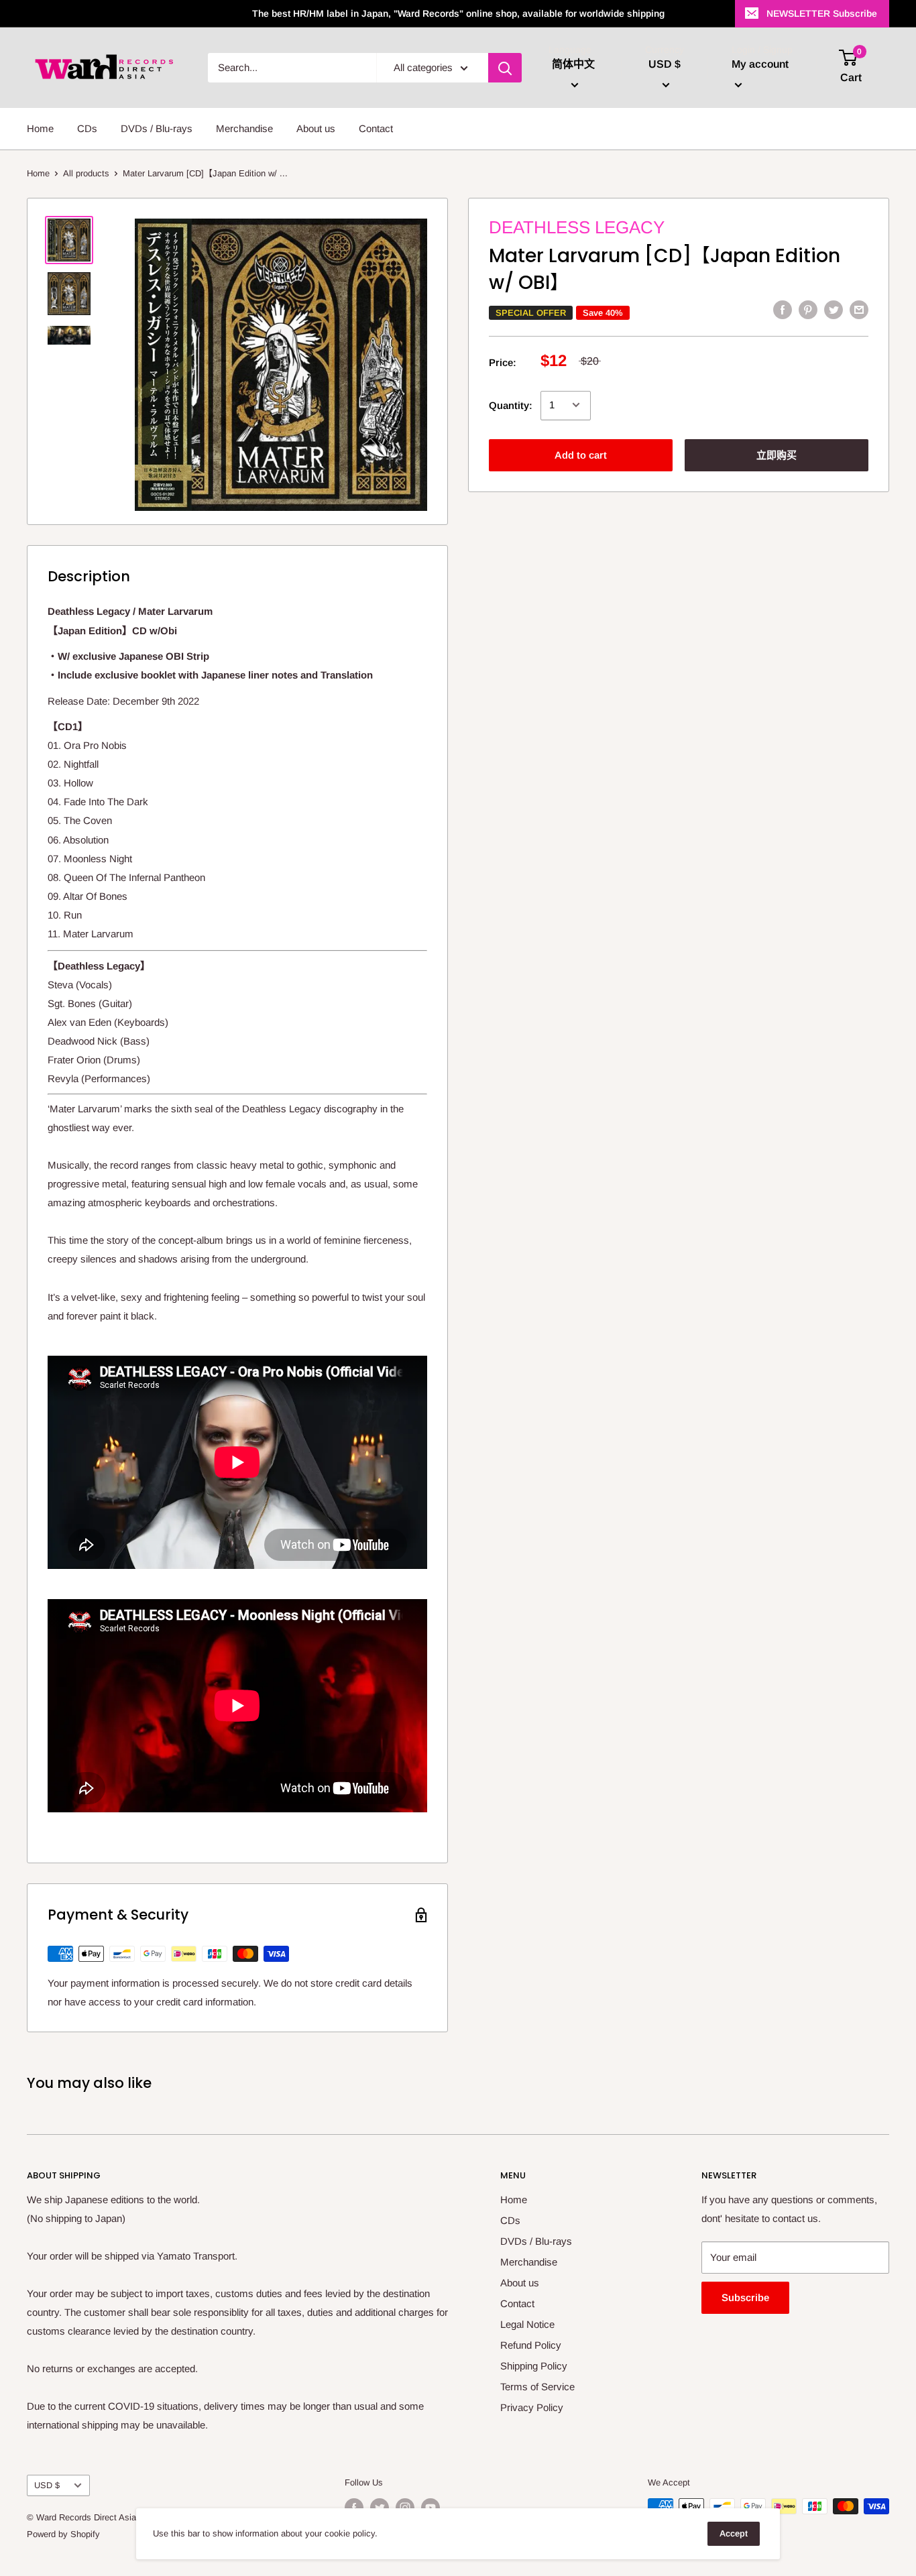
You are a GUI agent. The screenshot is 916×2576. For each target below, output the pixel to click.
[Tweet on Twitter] (834, 309)
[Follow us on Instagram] (405, 2508)
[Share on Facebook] (783, 309)
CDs (87, 128)
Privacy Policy (532, 2407)
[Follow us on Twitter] (380, 2508)
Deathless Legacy (577, 227)
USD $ (47, 2485)
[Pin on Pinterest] (808, 309)
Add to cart (581, 454)
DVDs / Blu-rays (157, 128)
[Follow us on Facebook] (354, 2508)
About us (316, 128)
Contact (376, 128)
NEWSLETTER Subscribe (822, 13)
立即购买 (777, 454)
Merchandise (244, 128)
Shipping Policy (534, 2366)
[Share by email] (859, 309)
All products (86, 173)
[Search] (505, 68)
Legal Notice (527, 2324)
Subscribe (745, 2297)
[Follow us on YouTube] (431, 2508)
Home (40, 128)
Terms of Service (537, 2387)
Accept (734, 2533)
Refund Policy (531, 2345)
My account (760, 64)
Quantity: (511, 405)
